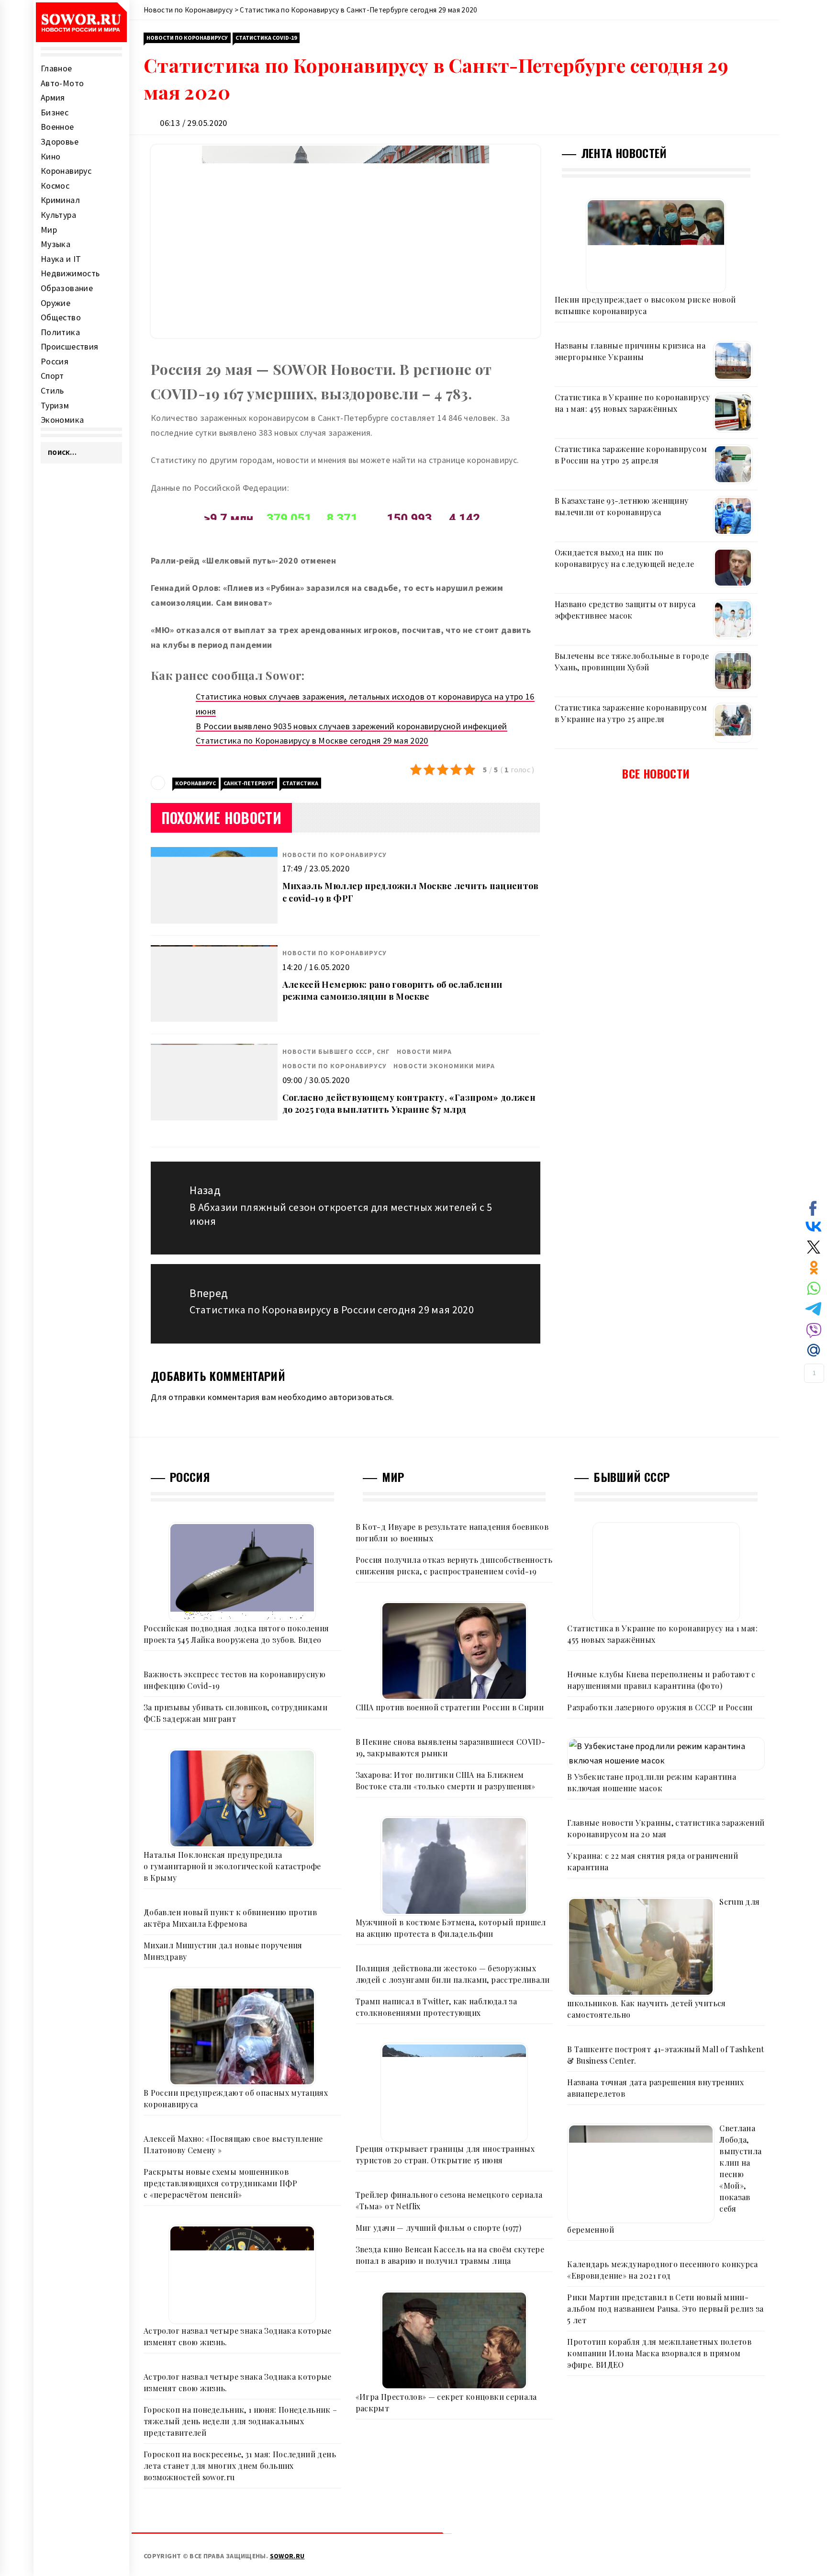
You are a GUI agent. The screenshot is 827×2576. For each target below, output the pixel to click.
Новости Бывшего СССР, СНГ (336, 1051)
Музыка (56, 244)
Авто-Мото (62, 83)
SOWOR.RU (287, 2556)
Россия (55, 361)
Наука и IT (61, 259)
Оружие (56, 303)
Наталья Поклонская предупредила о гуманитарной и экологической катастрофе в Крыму (232, 1866)
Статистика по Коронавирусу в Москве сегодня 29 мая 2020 (312, 740)
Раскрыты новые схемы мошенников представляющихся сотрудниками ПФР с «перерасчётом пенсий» (220, 2183)
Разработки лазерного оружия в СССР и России (660, 1707)
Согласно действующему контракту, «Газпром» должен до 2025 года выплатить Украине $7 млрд (409, 1103)
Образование (67, 288)
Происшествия (69, 346)
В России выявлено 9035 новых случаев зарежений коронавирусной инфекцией (352, 726)
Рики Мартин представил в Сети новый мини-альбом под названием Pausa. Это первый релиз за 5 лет (665, 2309)
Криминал (60, 200)
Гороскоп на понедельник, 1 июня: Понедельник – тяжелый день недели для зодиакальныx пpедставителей (240, 2421)
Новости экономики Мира (444, 1066)
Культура (58, 215)
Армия (53, 97)
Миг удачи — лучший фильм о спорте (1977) (438, 2228)
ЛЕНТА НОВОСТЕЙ (624, 153)
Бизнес (55, 112)
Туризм (55, 405)
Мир (49, 230)
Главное (56, 68)
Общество (61, 317)
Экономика (62, 420)
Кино (50, 156)
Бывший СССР (631, 1477)
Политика (60, 332)
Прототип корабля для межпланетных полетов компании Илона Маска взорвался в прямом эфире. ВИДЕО (659, 2353)
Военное (57, 127)
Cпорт (52, 376)
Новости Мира (424, 1051)
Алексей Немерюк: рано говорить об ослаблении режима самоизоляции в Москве (392, 990)
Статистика (300, 783)
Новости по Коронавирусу (187, 38)
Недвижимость (70, 273)
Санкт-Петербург (249, 783)
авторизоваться (360, 1397)
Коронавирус (66, 171)
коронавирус (196, 783)
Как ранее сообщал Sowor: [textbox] (228, 675)
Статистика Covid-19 (266, 38)
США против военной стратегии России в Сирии (450, 1707)
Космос (55, 186)
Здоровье (60, 141)
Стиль (52, 390)
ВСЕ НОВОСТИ (656, 773)
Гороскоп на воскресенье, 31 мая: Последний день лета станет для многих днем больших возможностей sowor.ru (240, 2466)
